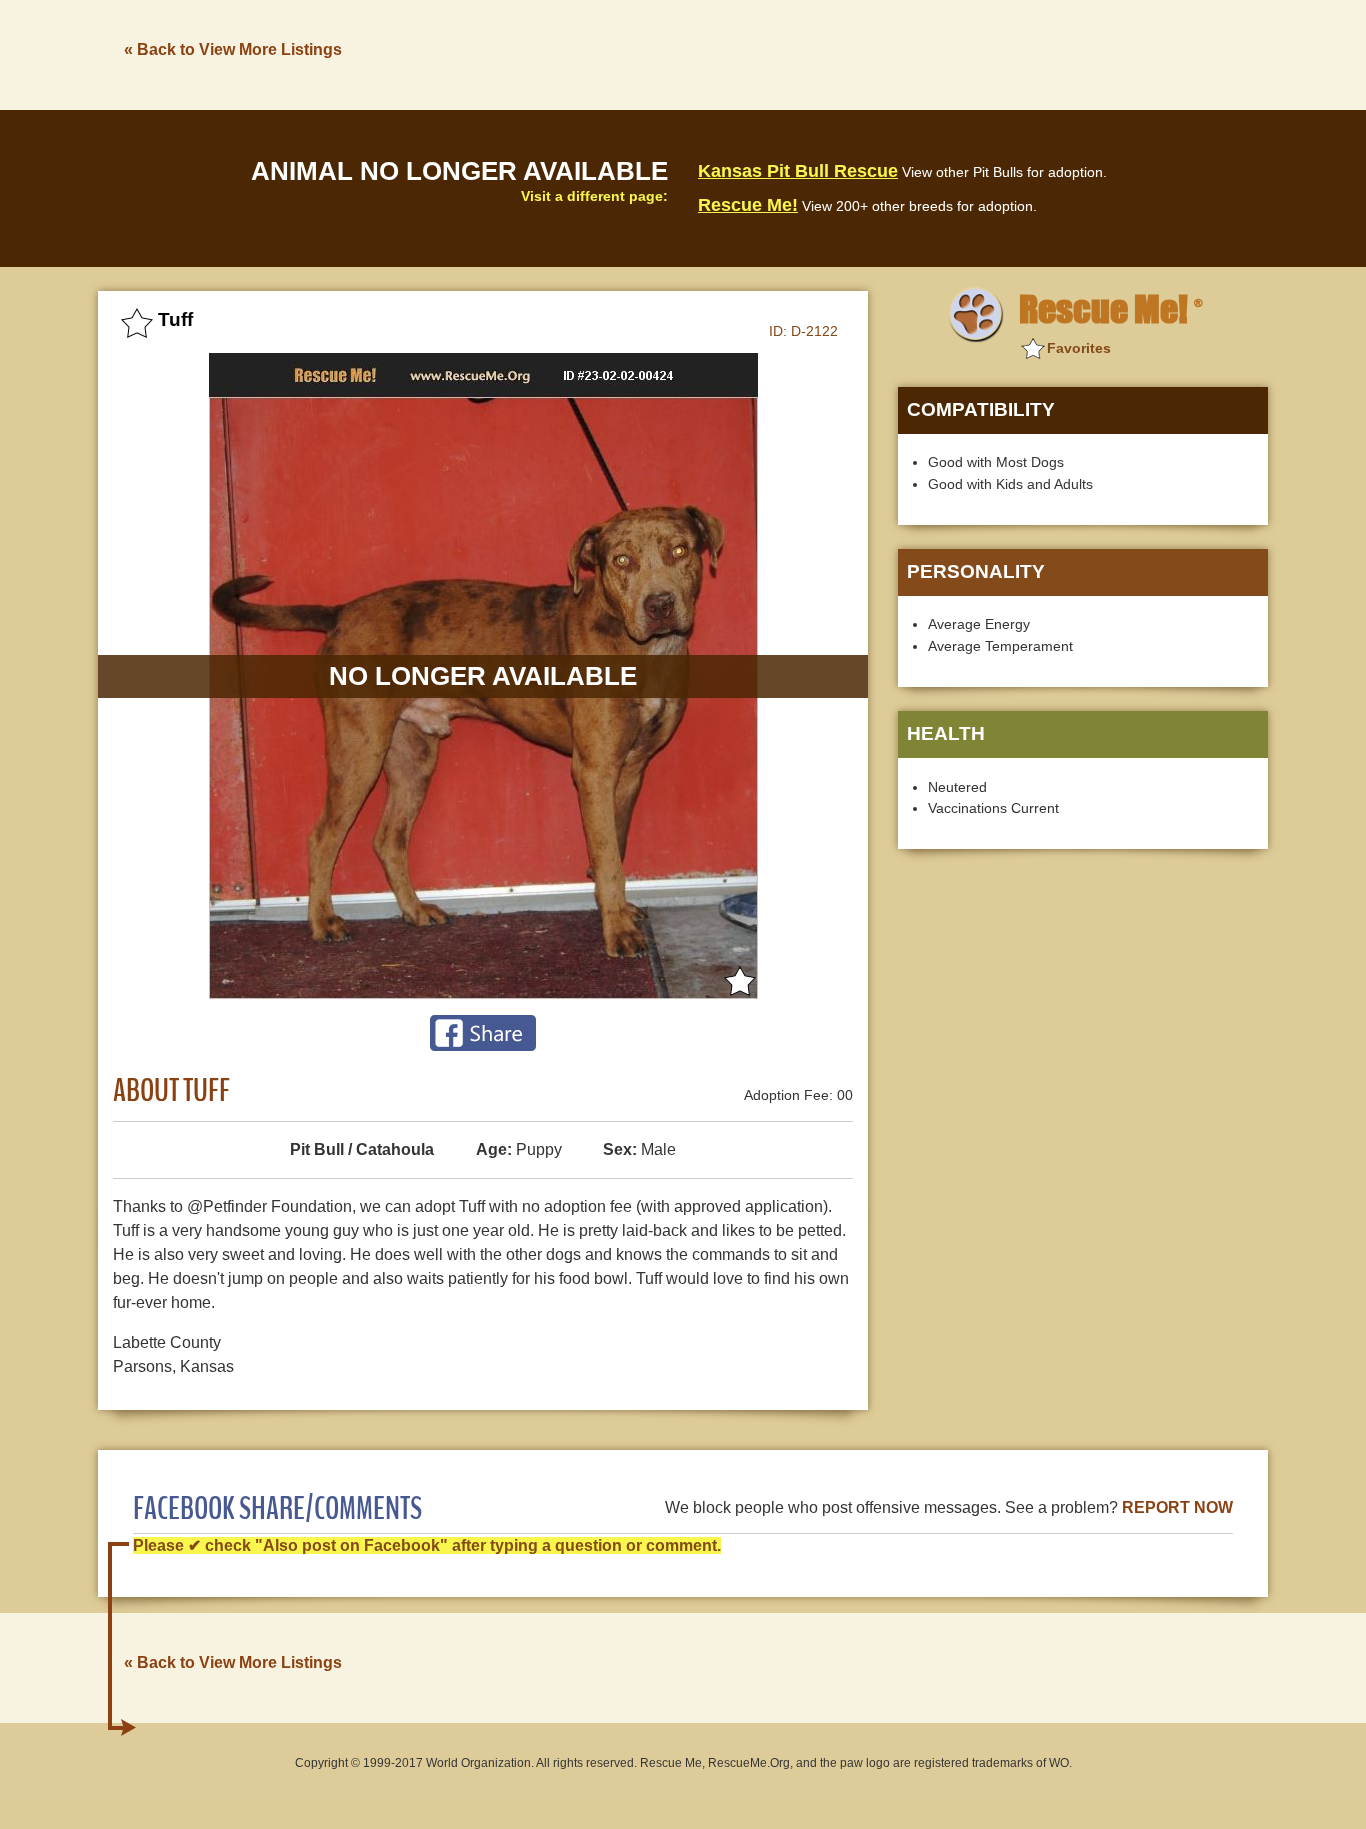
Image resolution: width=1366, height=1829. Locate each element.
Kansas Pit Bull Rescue (798, 171)
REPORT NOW (1177, 1507)
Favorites (1079, 348)
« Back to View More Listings (233, 49)
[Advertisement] (904, 53)
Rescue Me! (748, 205)
